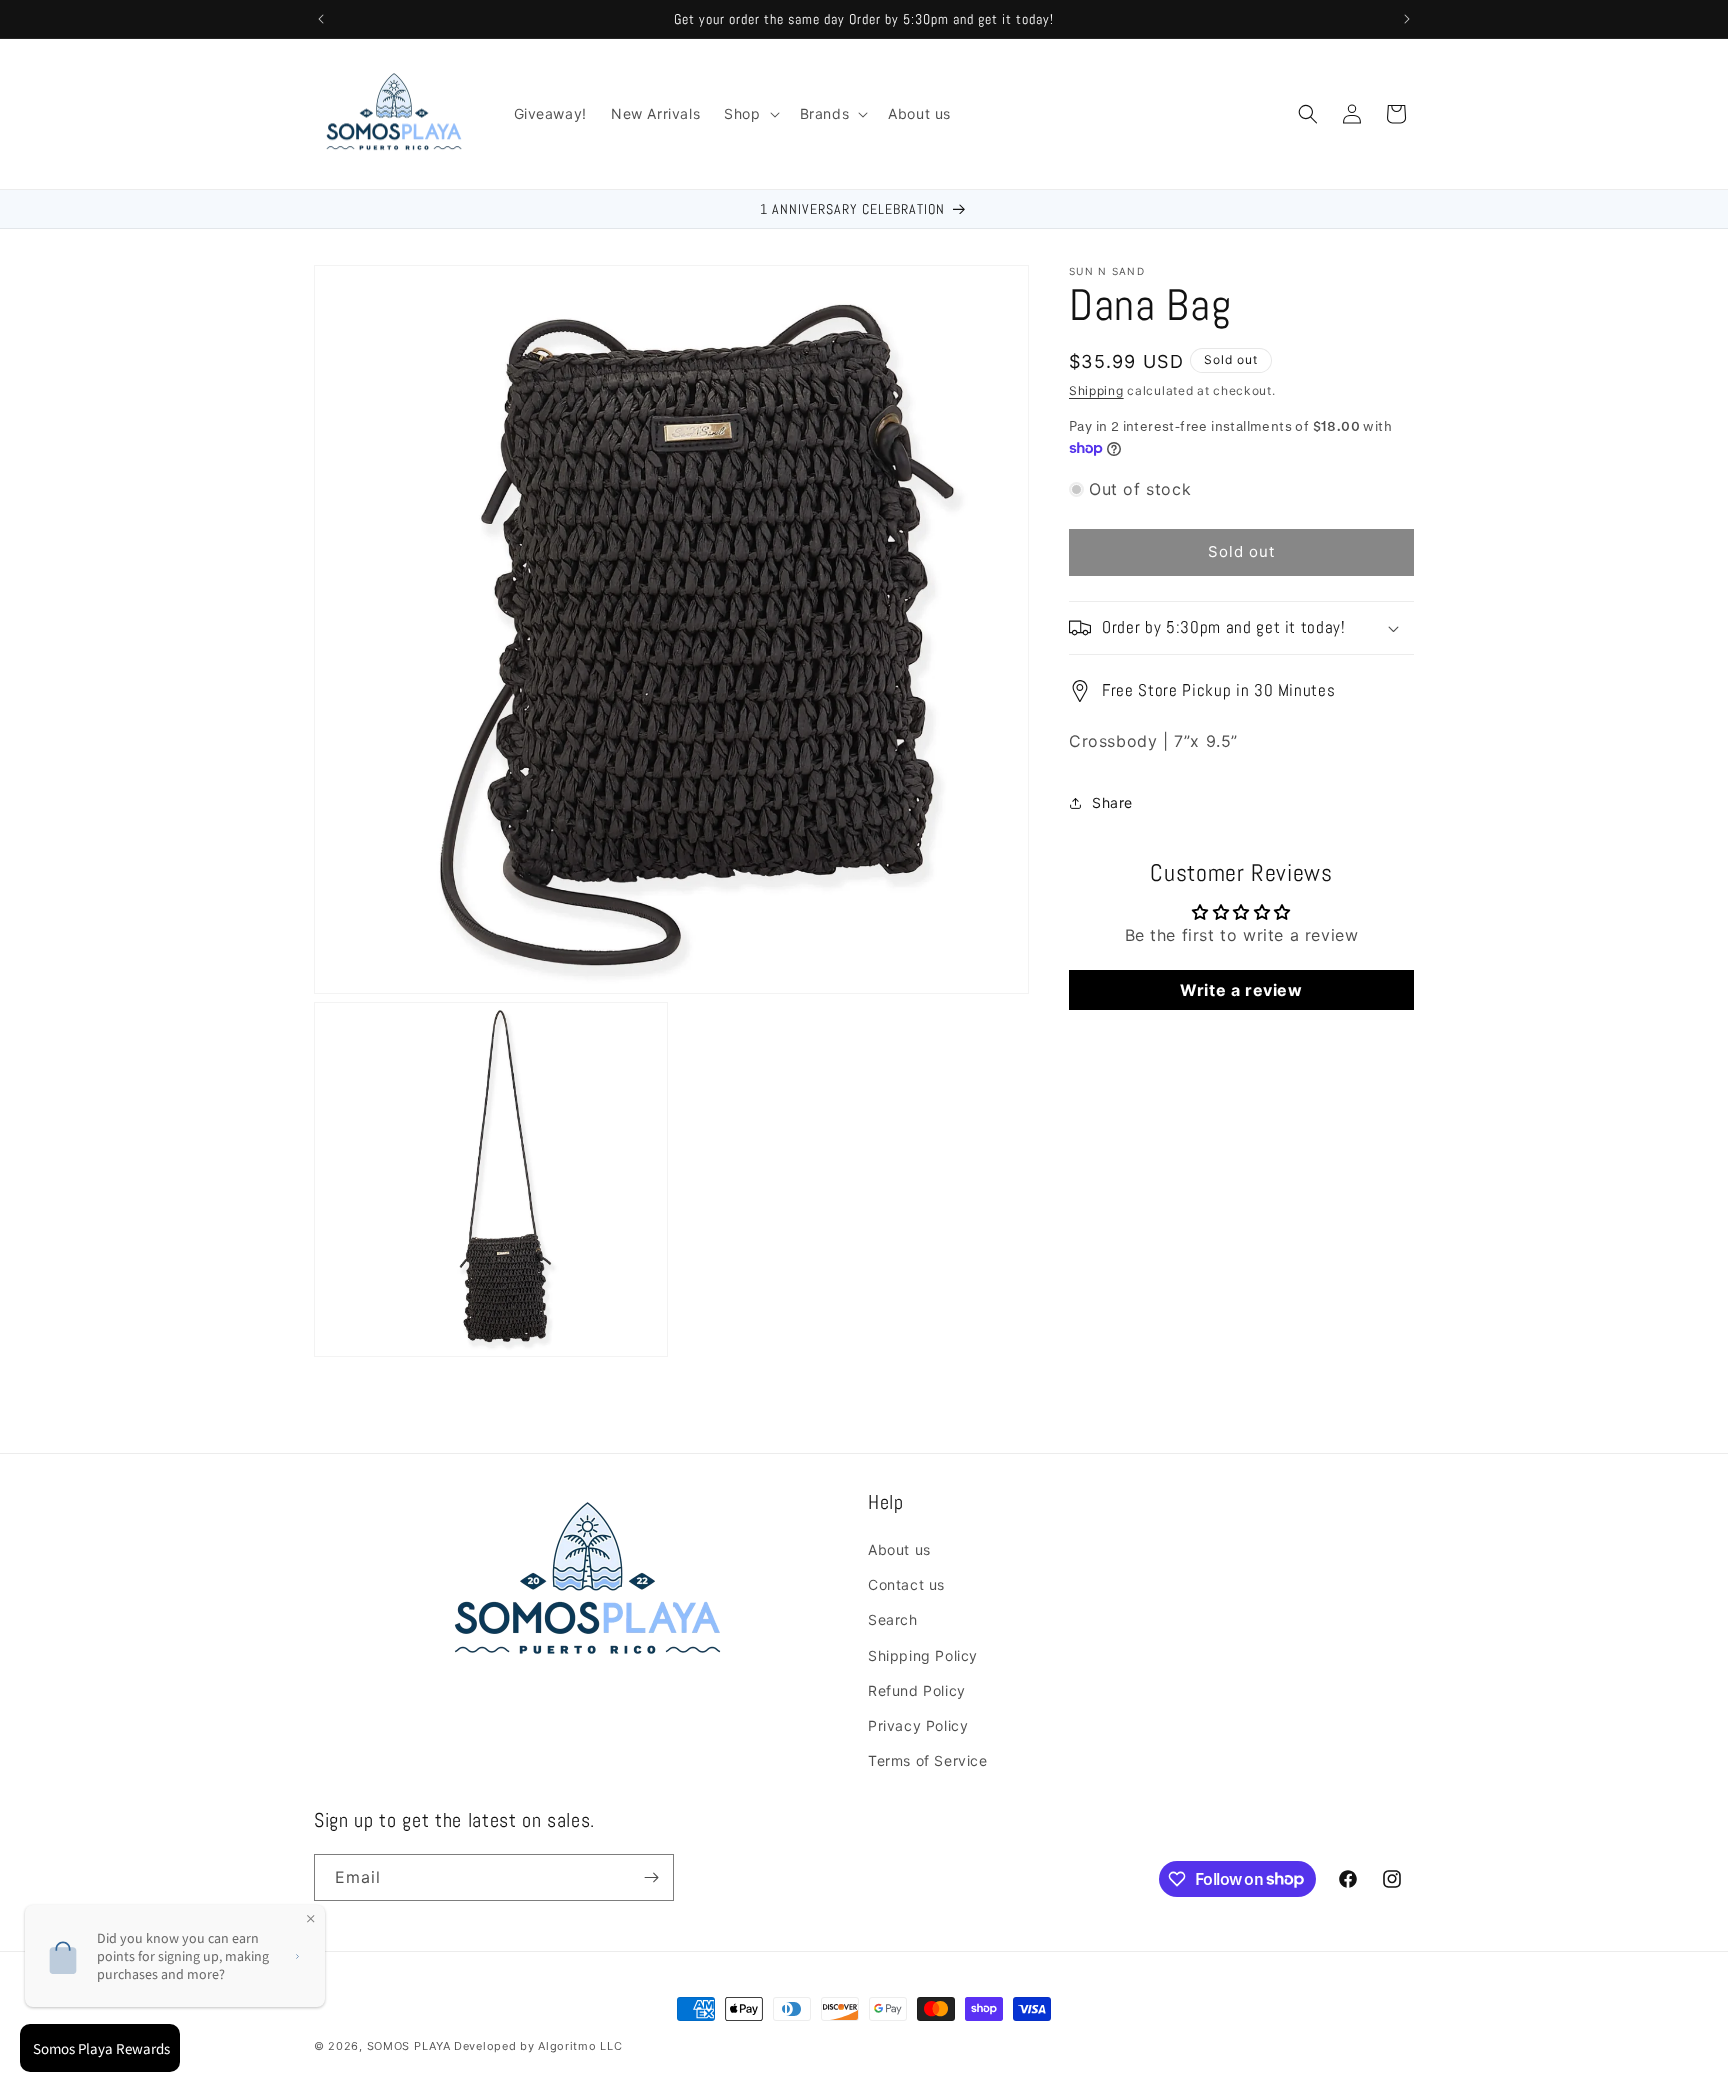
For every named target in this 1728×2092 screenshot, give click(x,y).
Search (893, 1619)
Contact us (906, 1584)
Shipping (1096, 390)
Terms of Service (928, 1760)
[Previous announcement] (321, 19)
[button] (749, 114)
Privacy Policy (918, 1725)
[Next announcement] (1407, 19)
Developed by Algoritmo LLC (538, 2046)
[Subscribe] (651, 1877)
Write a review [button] (1241, 990)
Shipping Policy (923, 1655)
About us (899, 1549)
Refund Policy (917, 1690)
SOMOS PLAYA (409, 2046)
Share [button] (1112, 802)
